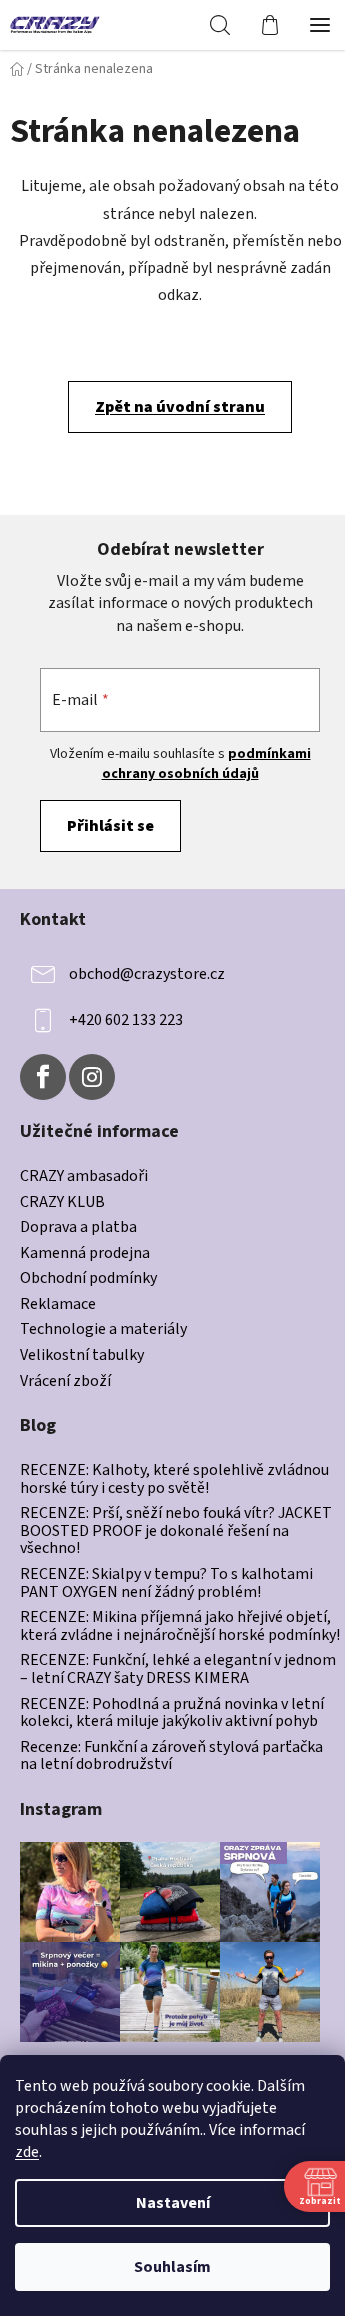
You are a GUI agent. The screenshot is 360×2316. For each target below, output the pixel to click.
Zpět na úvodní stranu (180, 407)
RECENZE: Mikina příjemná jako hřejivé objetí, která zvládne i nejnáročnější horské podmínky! (180, 1626)
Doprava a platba (78, 1228)
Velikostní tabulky (82, 1356)
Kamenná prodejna (85, 1254)
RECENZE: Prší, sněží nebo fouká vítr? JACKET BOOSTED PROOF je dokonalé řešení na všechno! (176, 1531)
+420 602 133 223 (126, 1020)
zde (27, 2152)
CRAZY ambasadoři (84, 1177)
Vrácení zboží (65, 1382)
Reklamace (58, 1305)
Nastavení (173, 2203)
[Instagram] (92, 1077)
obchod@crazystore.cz (147, 974)
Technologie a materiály (103, 1330)
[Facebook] (43, 1077)
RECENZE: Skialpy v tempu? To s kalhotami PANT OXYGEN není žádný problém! (166, 1583)
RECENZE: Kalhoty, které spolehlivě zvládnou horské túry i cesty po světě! (174, 1479)
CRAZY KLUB (62, 1203)
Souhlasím (172, 2267)
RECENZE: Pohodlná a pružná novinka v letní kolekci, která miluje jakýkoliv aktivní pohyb (172, 1713)
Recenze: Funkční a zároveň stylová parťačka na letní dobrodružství (171, 1756)
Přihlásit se (110, 826)
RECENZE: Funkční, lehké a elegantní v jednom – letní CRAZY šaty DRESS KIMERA (178, 1669)
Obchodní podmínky (88, 1279)
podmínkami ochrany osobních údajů (206, 764)
